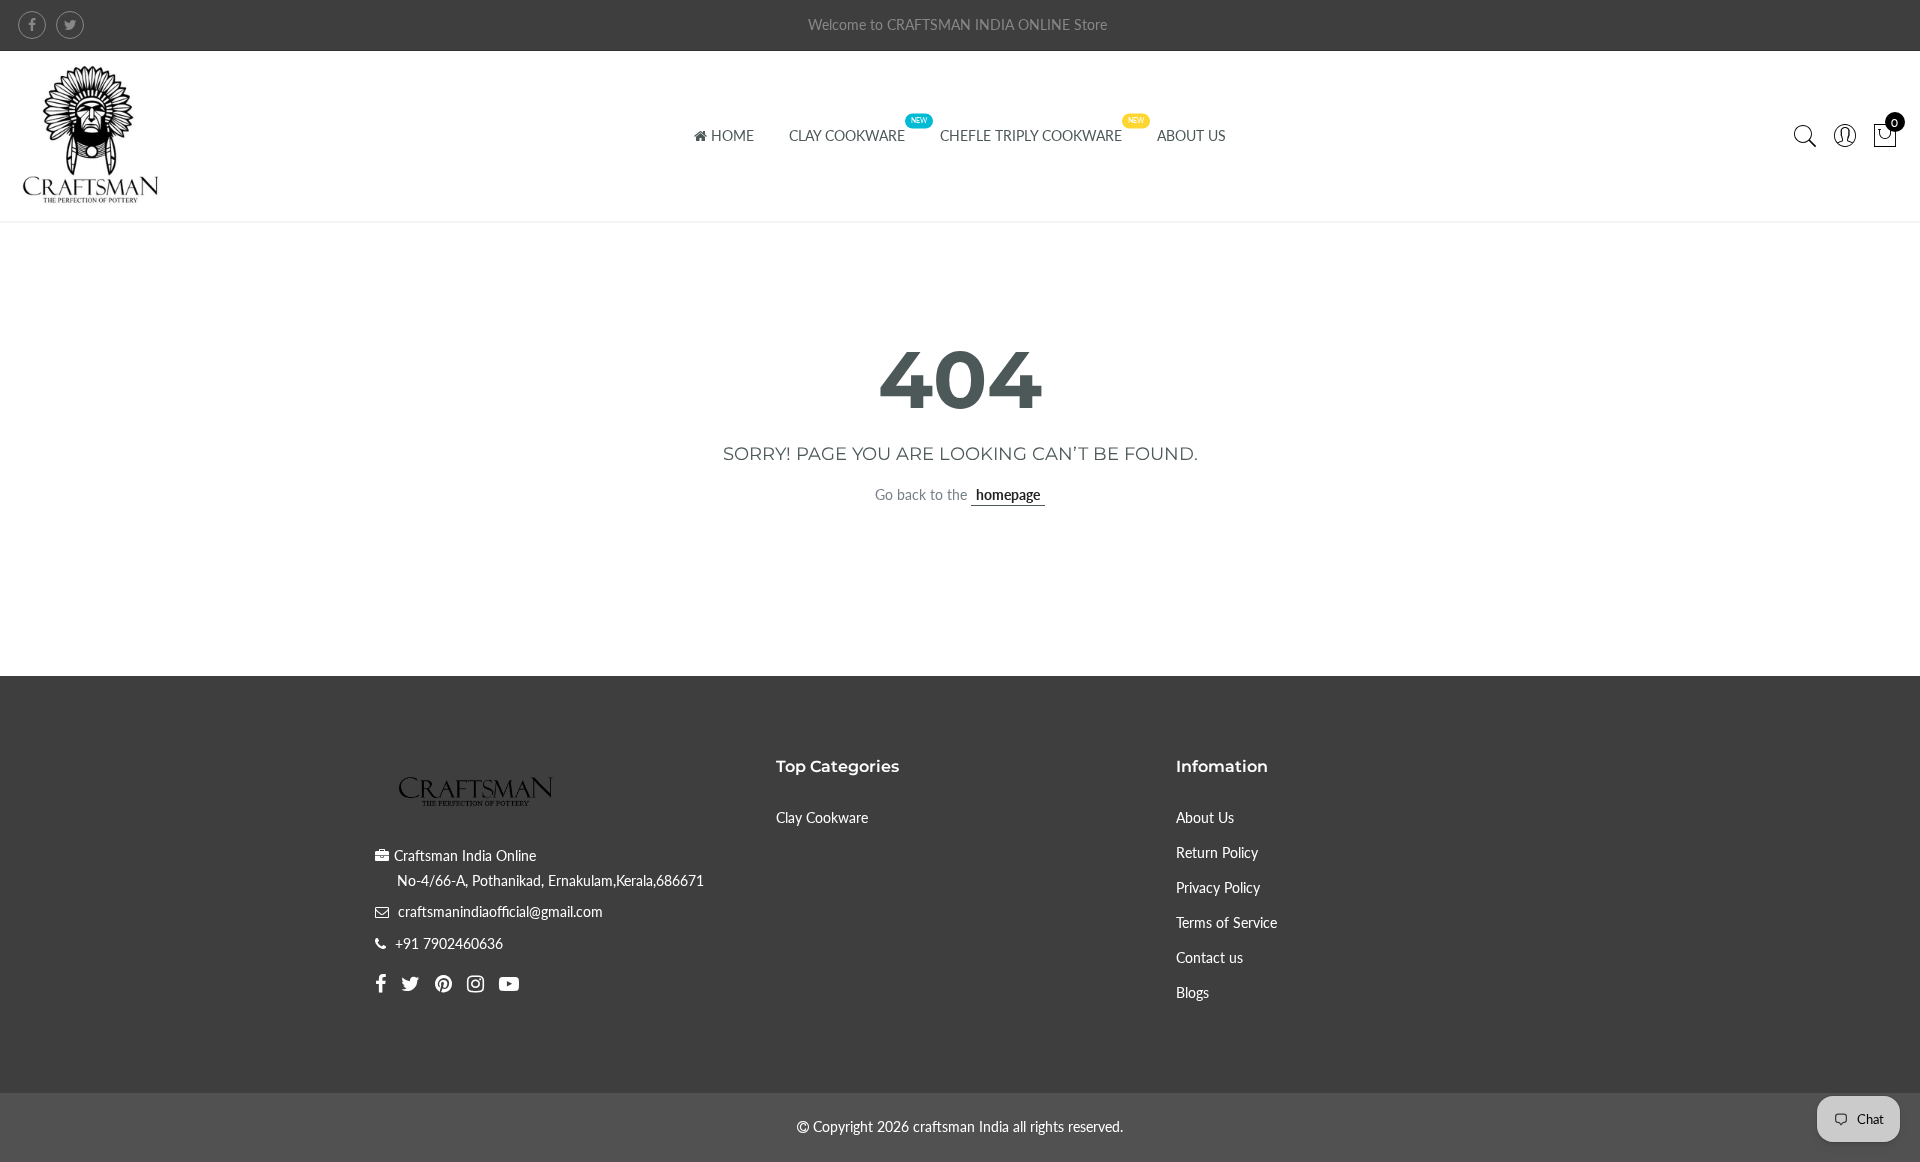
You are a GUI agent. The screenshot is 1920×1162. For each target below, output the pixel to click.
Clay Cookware (822, 817)
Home (732, 135)
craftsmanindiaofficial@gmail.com (500, 911)
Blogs (1192, 992)
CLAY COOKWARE (847, 135)
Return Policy (1217, 852)
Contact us (1209, 957)
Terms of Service (1226, 922)
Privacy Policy (1218, 887)
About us (1191, 135)
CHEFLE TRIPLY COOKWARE (1031, 135)
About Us (1205, 817)
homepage (1008, 494)
